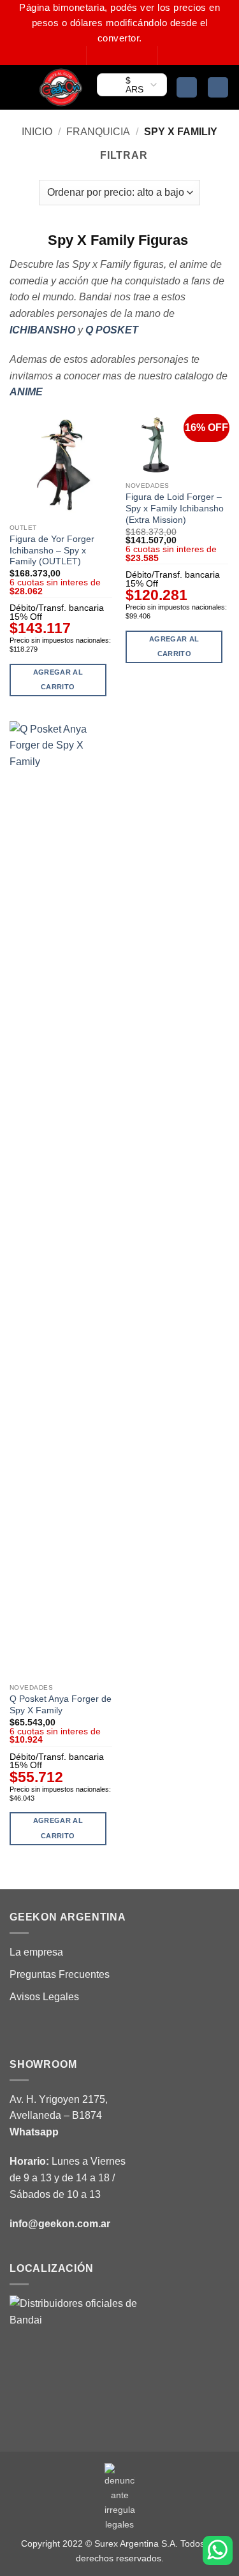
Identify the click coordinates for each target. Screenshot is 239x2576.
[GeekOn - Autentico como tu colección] (61, 87)
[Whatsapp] (218, 2550)
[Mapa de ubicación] (73, 2359)
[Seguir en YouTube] (147, 55)
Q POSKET (112, 330)
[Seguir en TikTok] (122, 55)
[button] (17, 87)
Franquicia (98, 132)
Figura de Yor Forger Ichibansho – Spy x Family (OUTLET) (52, 550)
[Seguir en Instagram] (110, 55)
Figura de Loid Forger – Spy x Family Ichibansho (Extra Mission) (175, 508)
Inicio (37, 132)
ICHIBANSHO (42, 330)
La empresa (36, 1952)
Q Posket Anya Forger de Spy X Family (61, 1705)
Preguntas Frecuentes (60, 1974)
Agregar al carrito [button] (58, 680)
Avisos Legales (44, 1997)
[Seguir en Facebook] (98, 55)
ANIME (26, 392)
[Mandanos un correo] (134, 55)
